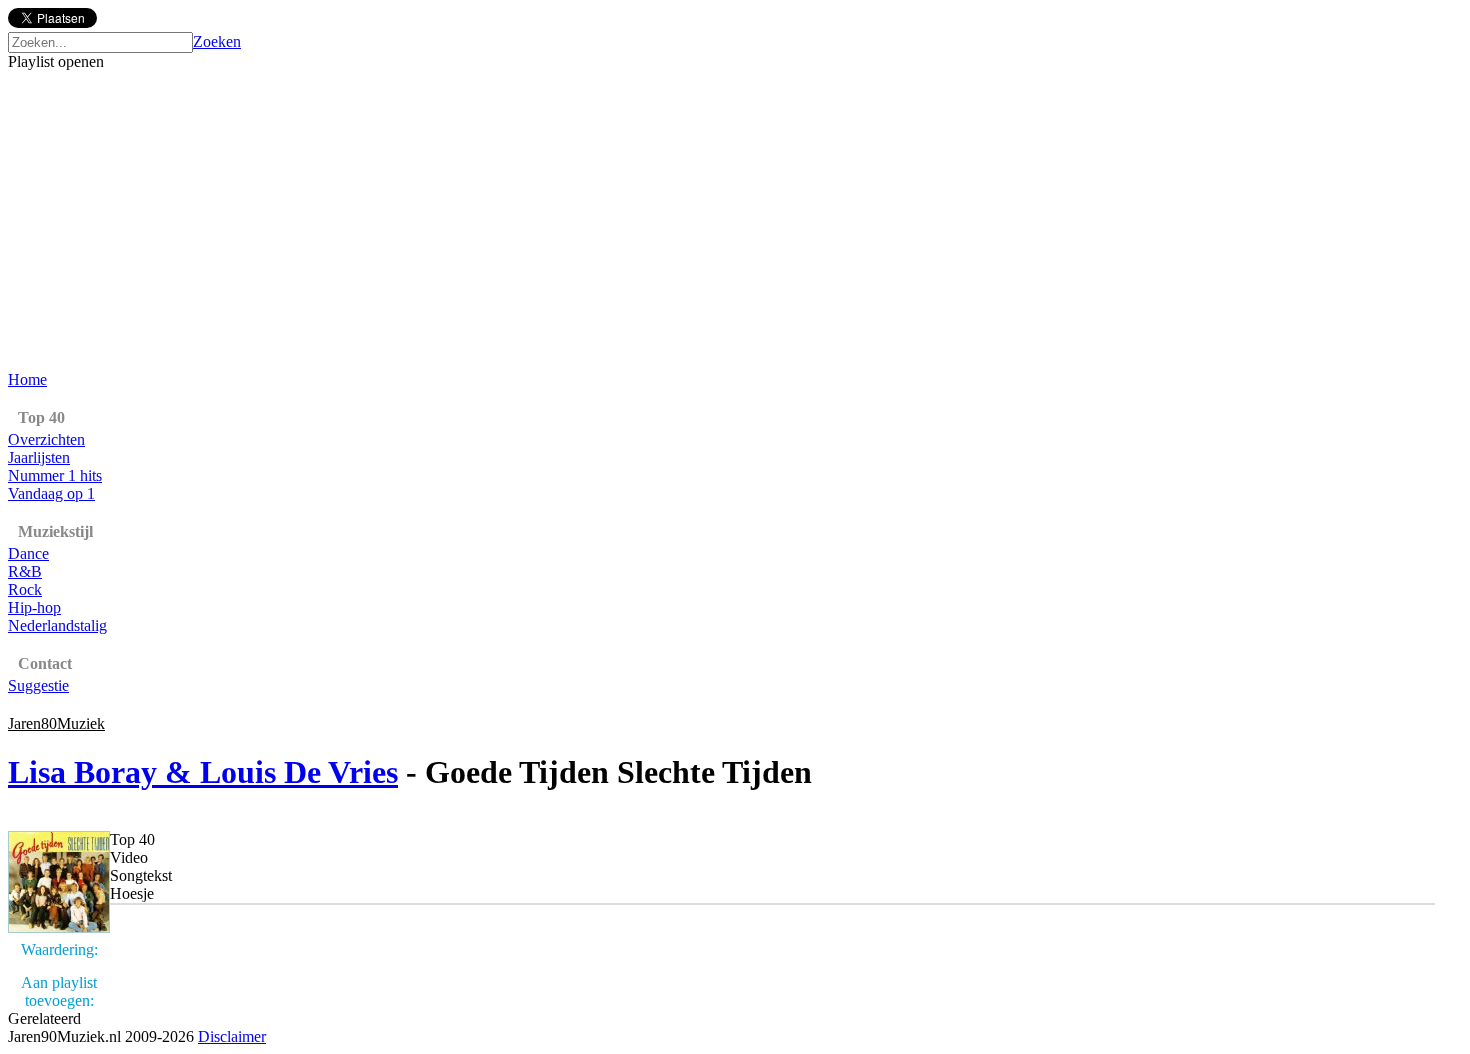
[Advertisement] (735, 221)
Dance (28, 553)
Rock (25, 589)
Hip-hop (34, 607)
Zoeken (217, 41)
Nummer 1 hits (55, 475)
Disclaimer (232, 1036)
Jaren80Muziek (56, 723)
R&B (25, 571)
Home (27, 379)
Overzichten (46, 439)
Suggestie (38, 685)
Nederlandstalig (57, 625)
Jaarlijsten (39, 457)
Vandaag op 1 (51, 493)
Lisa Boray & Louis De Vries (203, 772)
